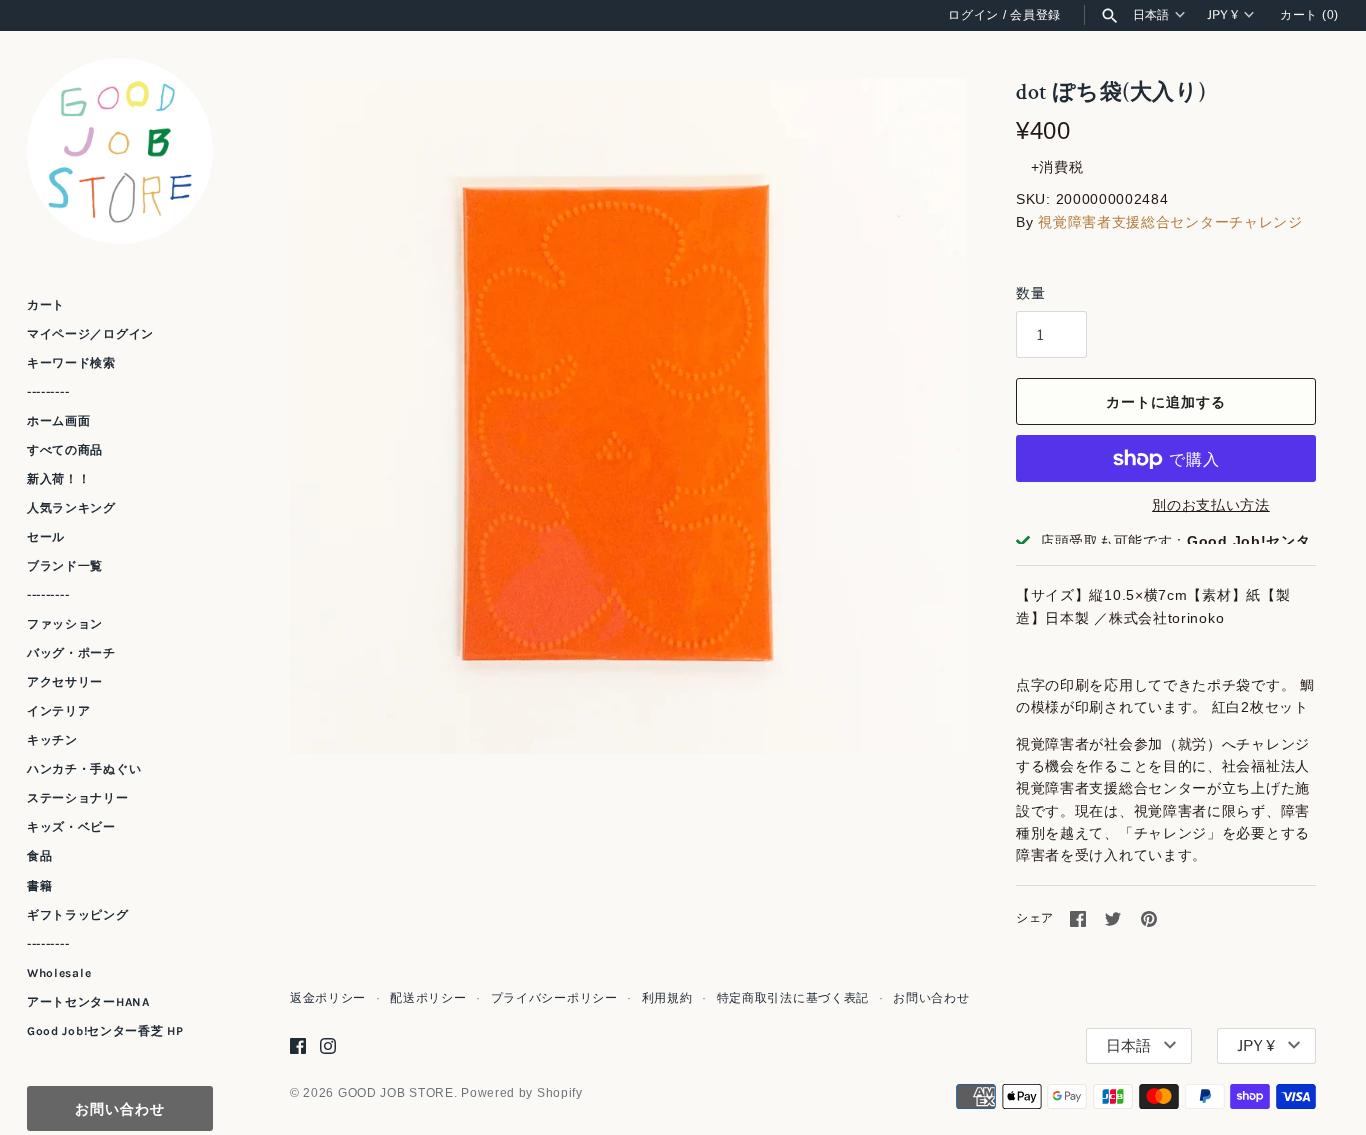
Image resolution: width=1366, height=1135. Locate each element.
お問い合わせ (120, 1108)
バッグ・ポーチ (71, 653)
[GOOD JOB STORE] (120, 151)
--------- (48, 392)
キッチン (52, 740)
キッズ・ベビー (71, 827)
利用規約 (667, 998)
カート (46, 305)
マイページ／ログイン (90, 334)
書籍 (39, 886)
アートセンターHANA (88, 1002)
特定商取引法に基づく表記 (793, 998)
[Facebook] (298, 1045)
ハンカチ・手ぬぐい (84, 769)
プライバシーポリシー (554, 998)
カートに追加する (1166, 401)
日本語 (1151, 15)
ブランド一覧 (65, 566)
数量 (1030, 293)
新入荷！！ (59, 479)
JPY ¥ (1222, 15)
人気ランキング (71, 508)
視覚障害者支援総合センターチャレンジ (1170, 222)
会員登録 (1035, 15)
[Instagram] (328, 1045)
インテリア (59, 711)
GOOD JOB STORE (396, 1093)
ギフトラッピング (78, 915)
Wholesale (59, 973)
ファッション (65, 624)
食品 (39, 856)
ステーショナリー (78, 798)
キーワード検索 (71, 363)
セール (46, 537)
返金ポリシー (328, 998)
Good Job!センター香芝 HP (105, 1031)
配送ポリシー (428, 998)
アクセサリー (65, 682)
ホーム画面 (59, 421)
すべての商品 (65, 450)
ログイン (973, 15)
